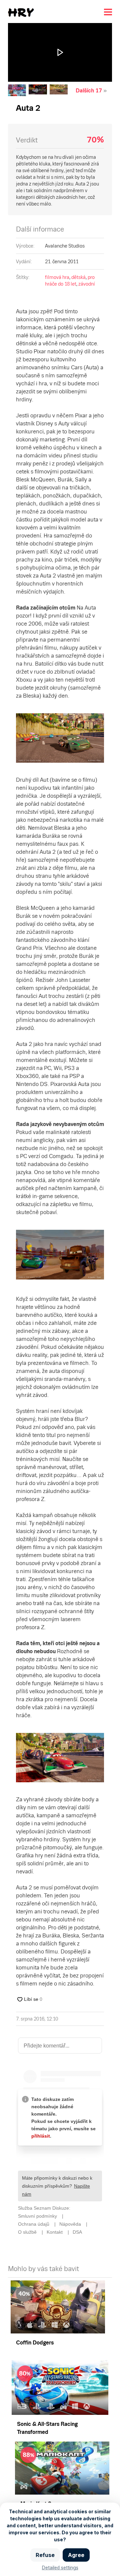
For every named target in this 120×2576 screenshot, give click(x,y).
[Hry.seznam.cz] (21, 13)
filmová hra (57, 277)
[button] (60, 52)
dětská (78, 277)
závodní (87, 284)
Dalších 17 (89, 91)
